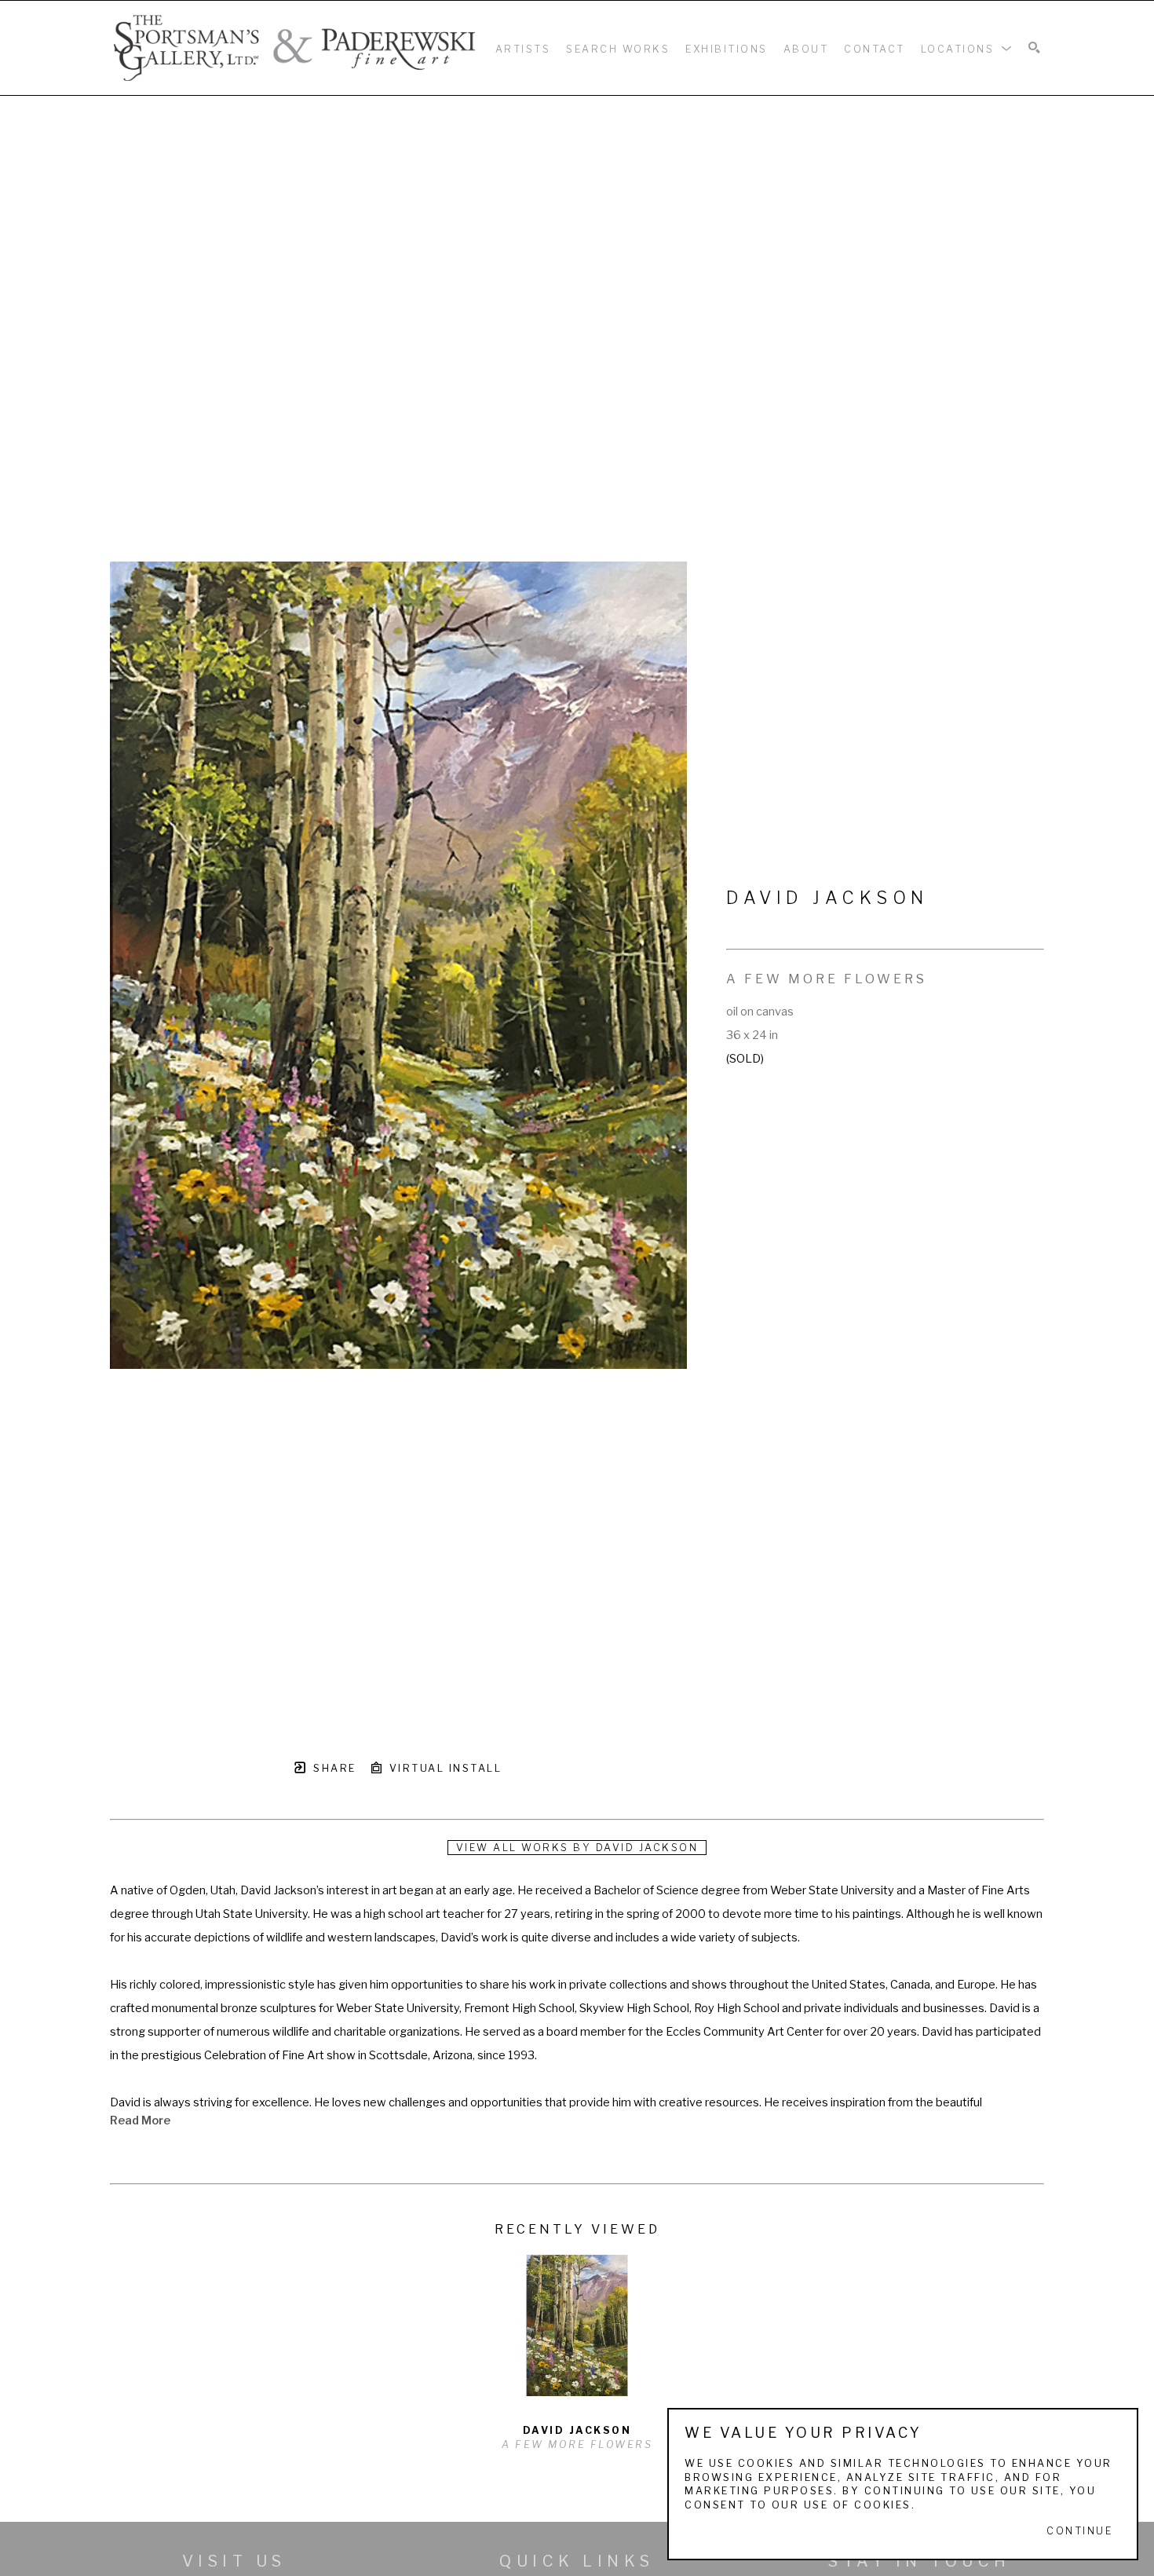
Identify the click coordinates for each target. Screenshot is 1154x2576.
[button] (967, 48)
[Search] (1034, 48)
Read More (140, 2120)
